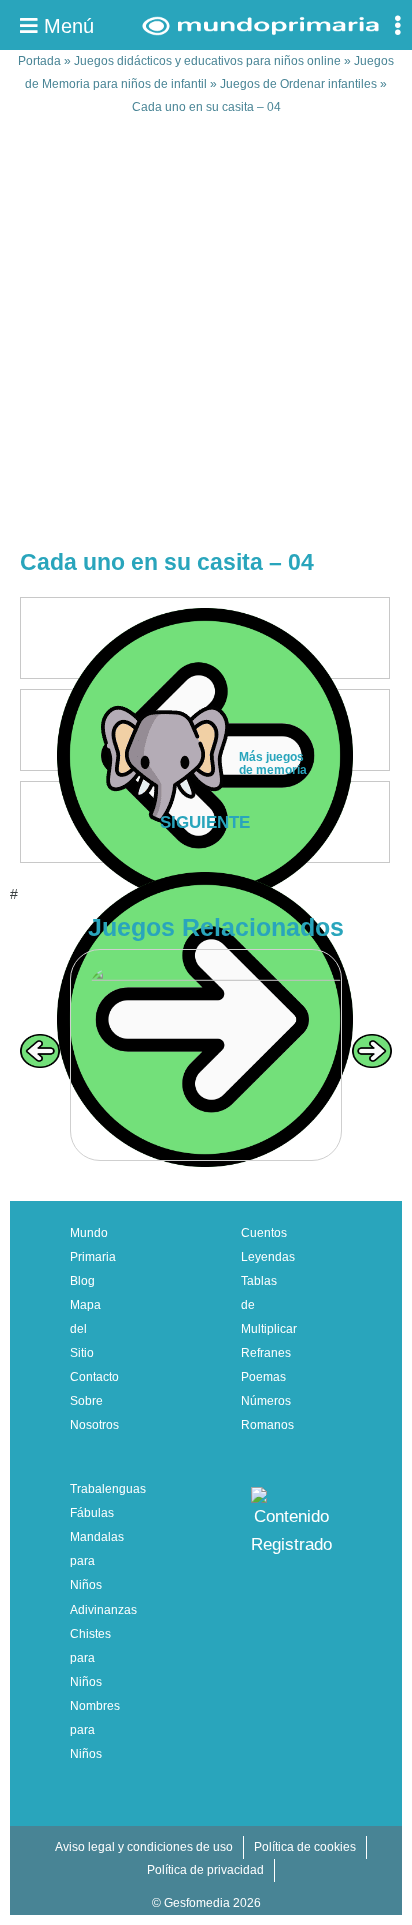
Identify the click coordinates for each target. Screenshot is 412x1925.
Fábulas (92, 1513)
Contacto (94, 1377)
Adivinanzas (103, 1610)
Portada (39, 61)
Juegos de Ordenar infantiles (298, 84)
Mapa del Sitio (85, 1329)
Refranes (266, 1353)
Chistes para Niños (90, 1658)
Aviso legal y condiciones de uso (144, 1847)
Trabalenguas (108, 1489)
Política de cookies (305, 1847)
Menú (66, 26)
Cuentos (264, 1233)
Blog (82, 1281)
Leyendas (268, 1257)
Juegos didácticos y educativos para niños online (207, 61)
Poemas (263, 1377)
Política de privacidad (205, 1870)
